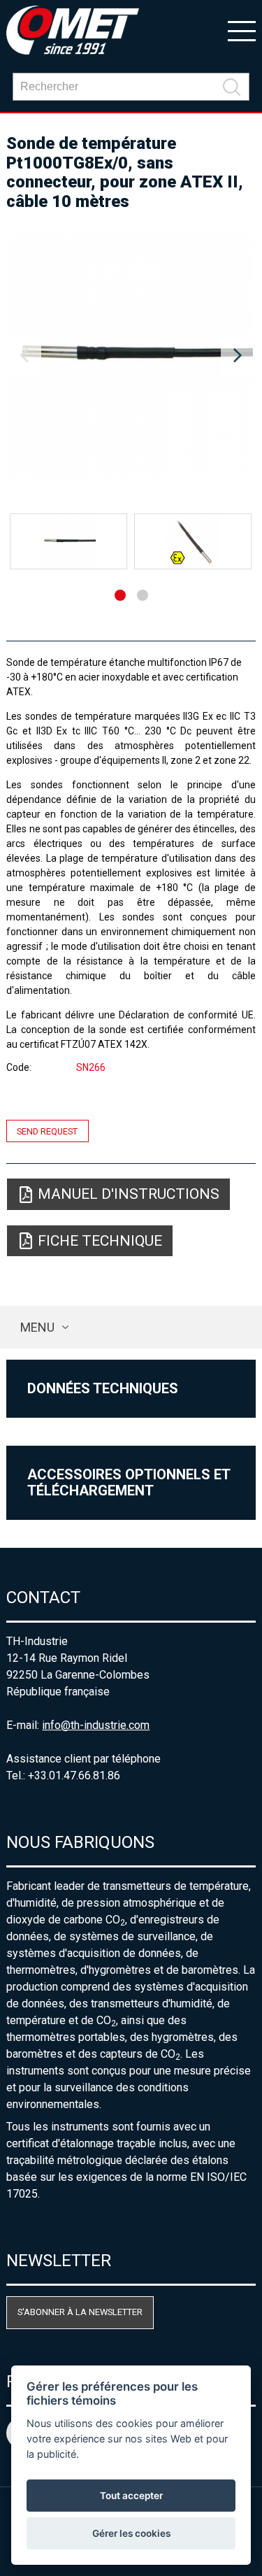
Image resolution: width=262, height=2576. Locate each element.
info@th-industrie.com (96, 1725)
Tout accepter (131, 2496)
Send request (47, 1131)
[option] (131, 356)
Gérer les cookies (131, 2533)
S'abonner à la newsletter (80, 2312)
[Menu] (242, 30)
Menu (37, 1327)
